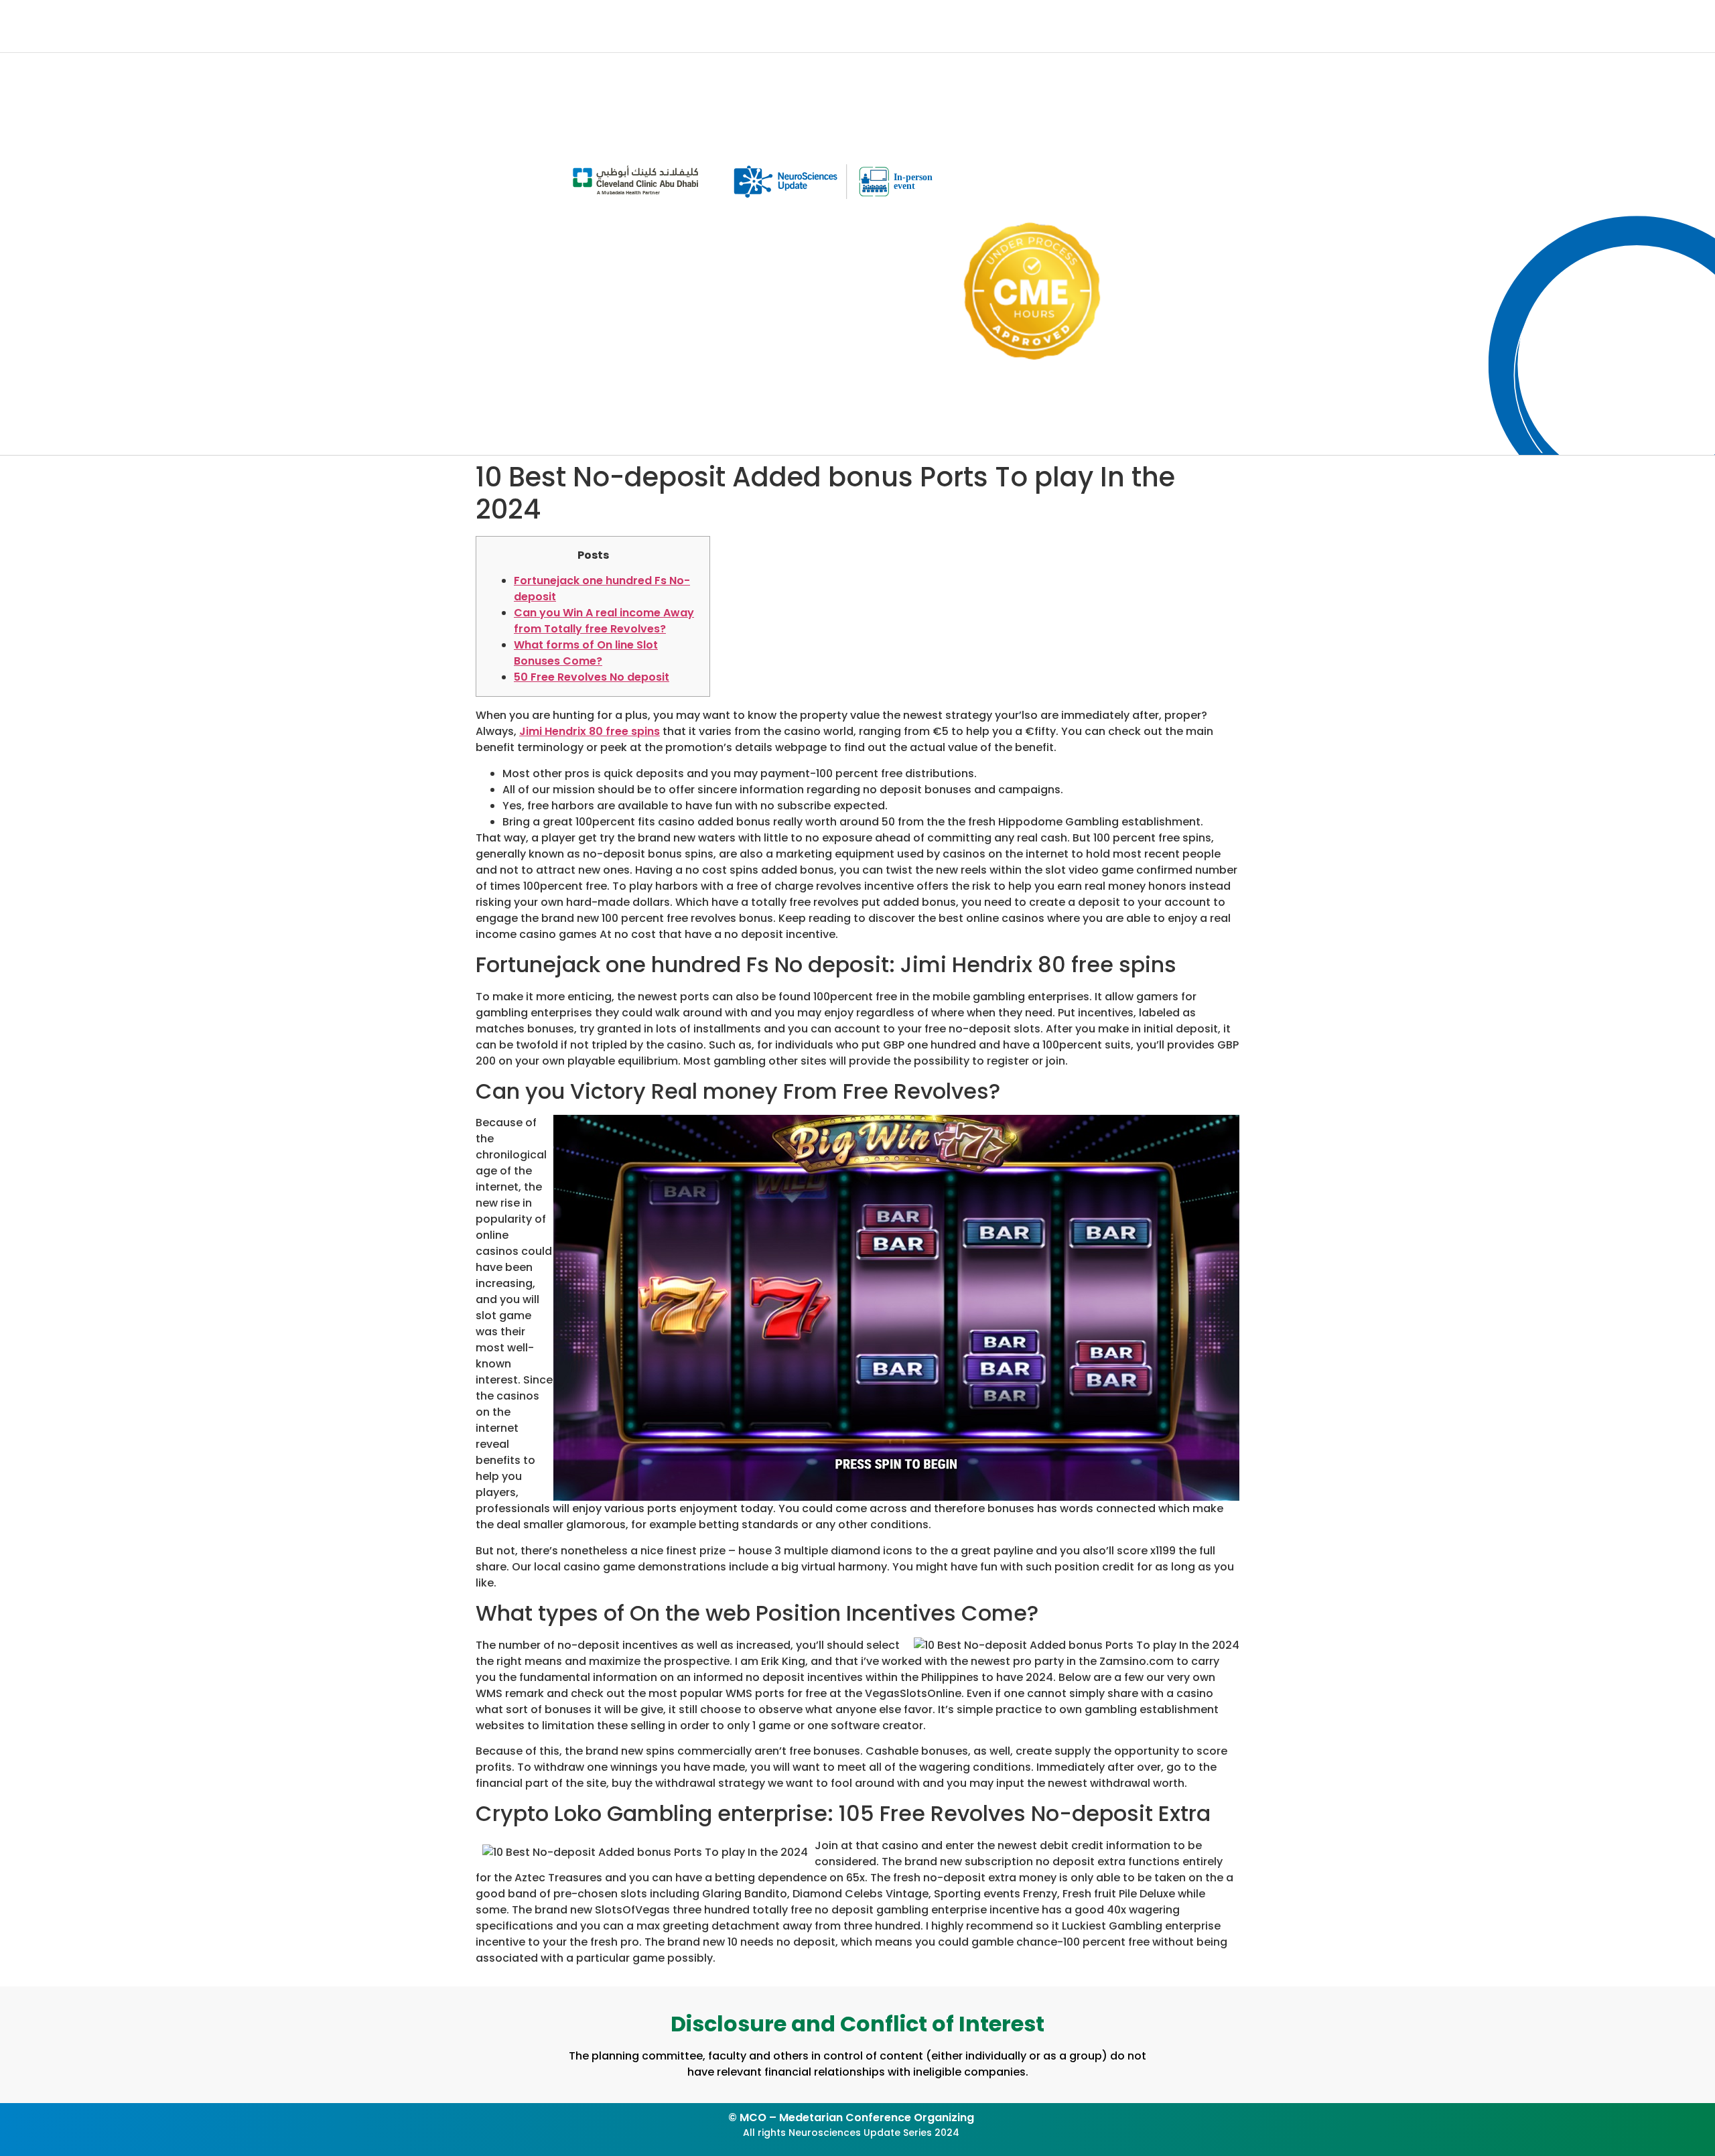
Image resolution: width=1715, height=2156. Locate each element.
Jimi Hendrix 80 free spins (590, 731)
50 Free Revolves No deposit (592, 677)
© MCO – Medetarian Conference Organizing (851, 2117)
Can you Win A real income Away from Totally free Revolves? (604, 621)
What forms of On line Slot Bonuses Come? (586, 653)
